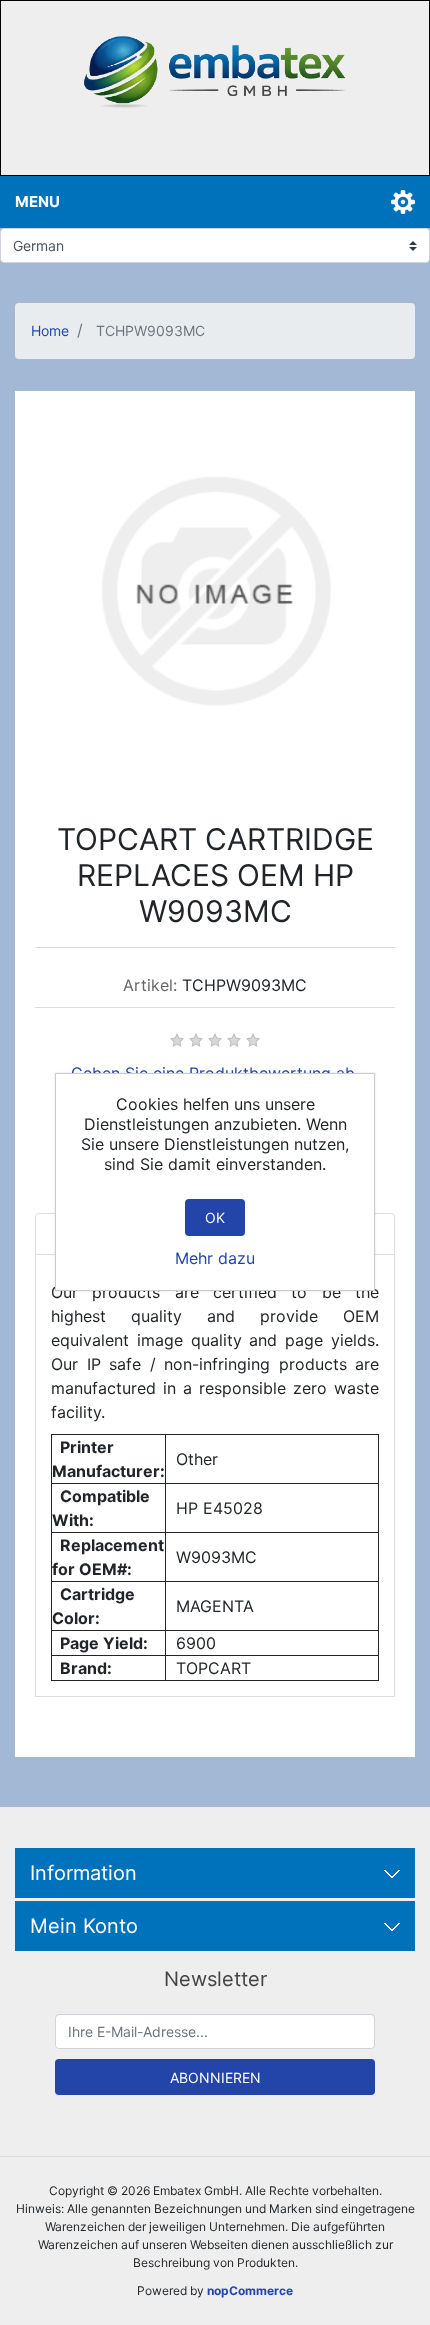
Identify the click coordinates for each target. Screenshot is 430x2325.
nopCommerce (250, 2290)
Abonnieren (215, 2077)
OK (215, 1217)
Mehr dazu (215, 1258)
